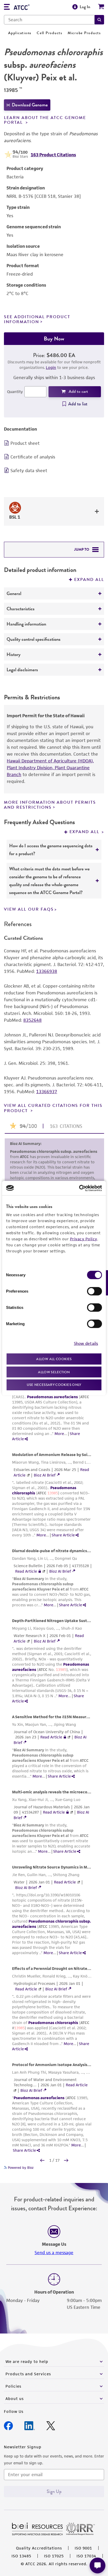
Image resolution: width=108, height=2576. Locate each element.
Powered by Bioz (20, 2168)
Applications (20, 33)
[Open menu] (7, 7)
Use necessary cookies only (54, 1385)
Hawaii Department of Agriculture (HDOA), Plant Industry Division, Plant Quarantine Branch (50, 768)
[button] (99, 20)
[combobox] (49, 20)
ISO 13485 (21, 2556)
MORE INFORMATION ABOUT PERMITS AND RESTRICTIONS (50, 805)
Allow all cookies (54, 1359)
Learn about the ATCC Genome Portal (45, 120)
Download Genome (30, 105)
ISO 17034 (86, 2556)
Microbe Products (84, 33)
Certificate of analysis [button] (33, 457)
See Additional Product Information (37, 319)
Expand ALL (85, 832)
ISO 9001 (83, 2548)
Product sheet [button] (25, 443)
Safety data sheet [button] (29, 471)
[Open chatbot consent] (98, 2565)
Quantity (15, 392)
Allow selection (54, 1372)
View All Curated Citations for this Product (53, 1108)
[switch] (94, 1291)
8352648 (33, 1020)
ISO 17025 (54, 2556)
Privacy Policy (84, 1239)
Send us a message (54, 2253)
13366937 (47, 1092)
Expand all (89, 580)
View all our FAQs (29, 909)
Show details (86, 1343)
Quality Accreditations (39, 2548)
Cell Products (50, 33)
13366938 (47, 971)
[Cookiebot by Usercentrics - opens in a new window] (79, 1188)
